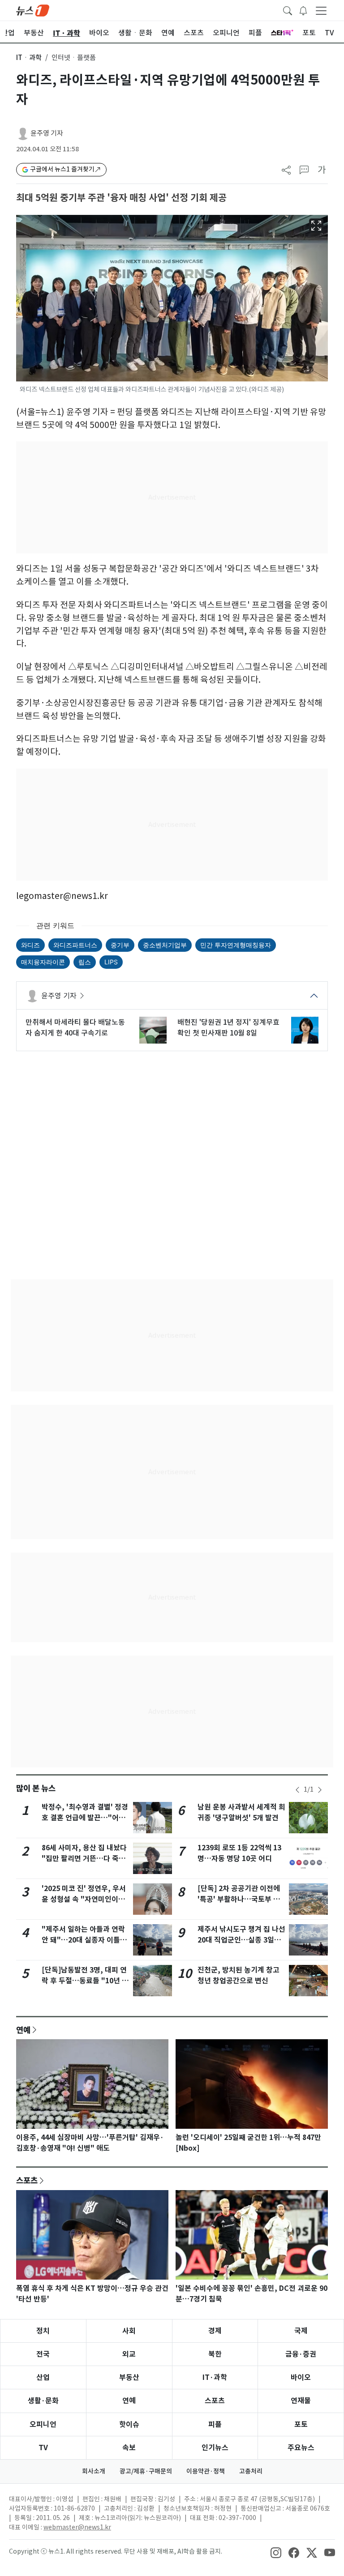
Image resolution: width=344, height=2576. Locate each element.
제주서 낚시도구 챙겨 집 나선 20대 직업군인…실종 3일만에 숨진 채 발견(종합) (241, 1940)
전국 (43, 2354)
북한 (215, 2354)
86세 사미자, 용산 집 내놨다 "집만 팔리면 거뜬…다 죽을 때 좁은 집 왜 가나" (84, 1859)
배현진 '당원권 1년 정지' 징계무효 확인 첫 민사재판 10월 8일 (228, 1027)
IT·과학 (215, 2377)
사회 (129, 2331)
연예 (23, 2030)
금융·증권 (301, 2354)
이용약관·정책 (206, 2471)
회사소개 (94, 2471)
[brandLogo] (33, 10)
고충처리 (251, 2471)
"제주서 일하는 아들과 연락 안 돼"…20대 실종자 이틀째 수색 (84, 1940)
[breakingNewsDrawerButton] (303, 10)
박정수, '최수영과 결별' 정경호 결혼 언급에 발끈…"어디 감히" (85, 1818)
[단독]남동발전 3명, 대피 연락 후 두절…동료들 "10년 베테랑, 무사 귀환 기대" (85, 1981)
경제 (215, 2331)
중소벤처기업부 (165, 945)
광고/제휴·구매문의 (146, 2471)
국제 (301, 2331)
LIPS (111, 962)
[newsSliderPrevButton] (297, 1790)
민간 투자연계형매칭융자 (236, 945)
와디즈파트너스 (75, 945)
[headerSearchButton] (288, 10)
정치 (43, 2331)
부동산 (129, 2377)
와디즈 (30, 945)
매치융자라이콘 (43, 962)
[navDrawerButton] (321, 10)
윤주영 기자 (47, 133)
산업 (43, 2377)
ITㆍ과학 (29, 58)
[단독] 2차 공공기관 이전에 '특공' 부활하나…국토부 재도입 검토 (239, 1899)
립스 (85, 962)
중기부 (120, 945)
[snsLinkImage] (276, 2552)
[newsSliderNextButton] (320, 1790)
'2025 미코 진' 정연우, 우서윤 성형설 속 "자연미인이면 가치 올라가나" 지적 (84, 1899)
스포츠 (27, 2180)
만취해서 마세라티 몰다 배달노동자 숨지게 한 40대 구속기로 (75, 1027)
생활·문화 (43, 2401)
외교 (129, 2354)
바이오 (301, 2377)
